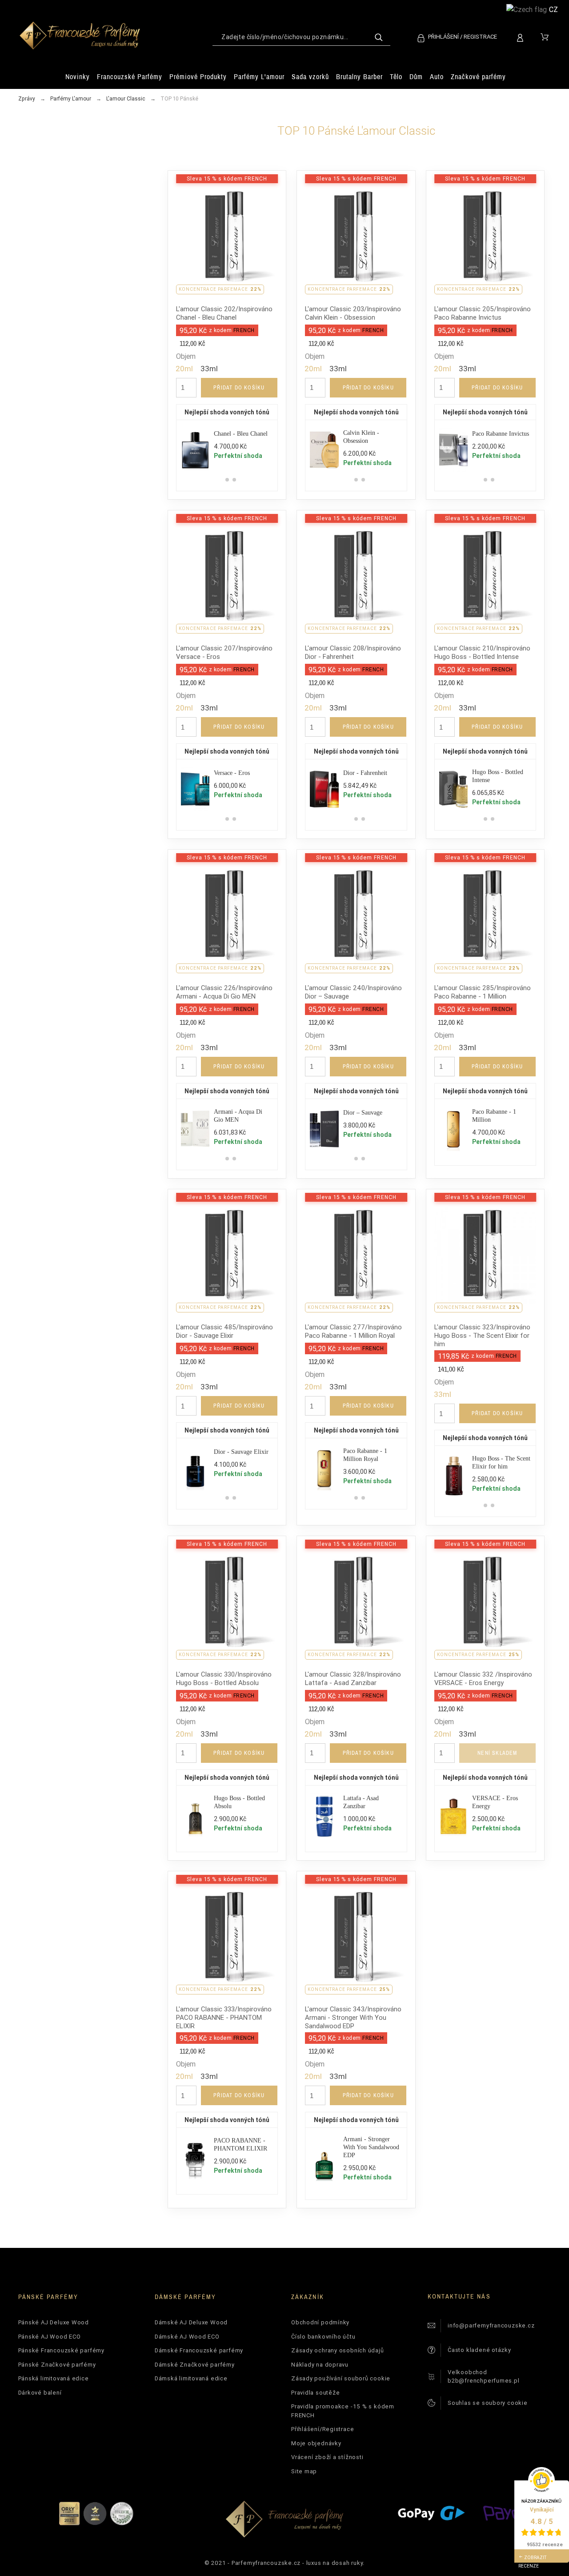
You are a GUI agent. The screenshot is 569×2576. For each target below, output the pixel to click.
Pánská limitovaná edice (54, 2378)
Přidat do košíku (239, 388)
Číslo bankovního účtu (323, 2337)
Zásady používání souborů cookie (341, 2378)
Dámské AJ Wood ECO (187, 2337)
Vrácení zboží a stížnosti (327, 2457)
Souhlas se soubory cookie (488, 2403)
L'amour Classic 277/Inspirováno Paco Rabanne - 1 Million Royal (353, 1331)
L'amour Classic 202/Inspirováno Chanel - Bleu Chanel (224, 313)
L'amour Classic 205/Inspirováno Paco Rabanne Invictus (483, 313)
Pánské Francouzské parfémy (61, 2350)
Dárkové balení (40, 2393)
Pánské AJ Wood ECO (50, 2337)
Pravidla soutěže (315, 2393)
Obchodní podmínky (320, 2322)
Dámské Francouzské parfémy (199, 2350)
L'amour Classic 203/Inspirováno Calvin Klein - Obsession (353, 313)
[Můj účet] (522, 37)
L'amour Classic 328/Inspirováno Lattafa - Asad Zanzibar (353, 1678)
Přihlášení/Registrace (323, 2429)
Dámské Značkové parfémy (195, 2365)
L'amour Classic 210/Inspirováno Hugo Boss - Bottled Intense (482, 652)
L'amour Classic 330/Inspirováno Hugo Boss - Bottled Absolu (224, 1678)
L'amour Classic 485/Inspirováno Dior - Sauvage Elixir (224, 1331)
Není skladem (497, 1753)
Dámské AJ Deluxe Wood (191, 2322)
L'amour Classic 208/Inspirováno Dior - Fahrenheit (353, 652)
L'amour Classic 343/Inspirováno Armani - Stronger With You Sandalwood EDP (353, 2017)
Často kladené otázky (479, 2350)
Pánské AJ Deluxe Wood (54, 2322)
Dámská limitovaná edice (191, 2378)
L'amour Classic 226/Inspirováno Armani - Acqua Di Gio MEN (224, 992)
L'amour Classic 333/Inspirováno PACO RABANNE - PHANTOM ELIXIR (224, 2017)
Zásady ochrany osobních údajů (338, 2350)
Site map (304, 2471)
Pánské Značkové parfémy (57, 2365)
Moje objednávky (316, 2443)
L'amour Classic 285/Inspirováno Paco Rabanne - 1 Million (483, 992)
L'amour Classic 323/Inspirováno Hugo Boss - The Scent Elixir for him (482, 1335)
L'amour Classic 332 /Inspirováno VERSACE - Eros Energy (483, 1678)
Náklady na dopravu (320, 2365)
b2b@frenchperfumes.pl (483, 2381)
